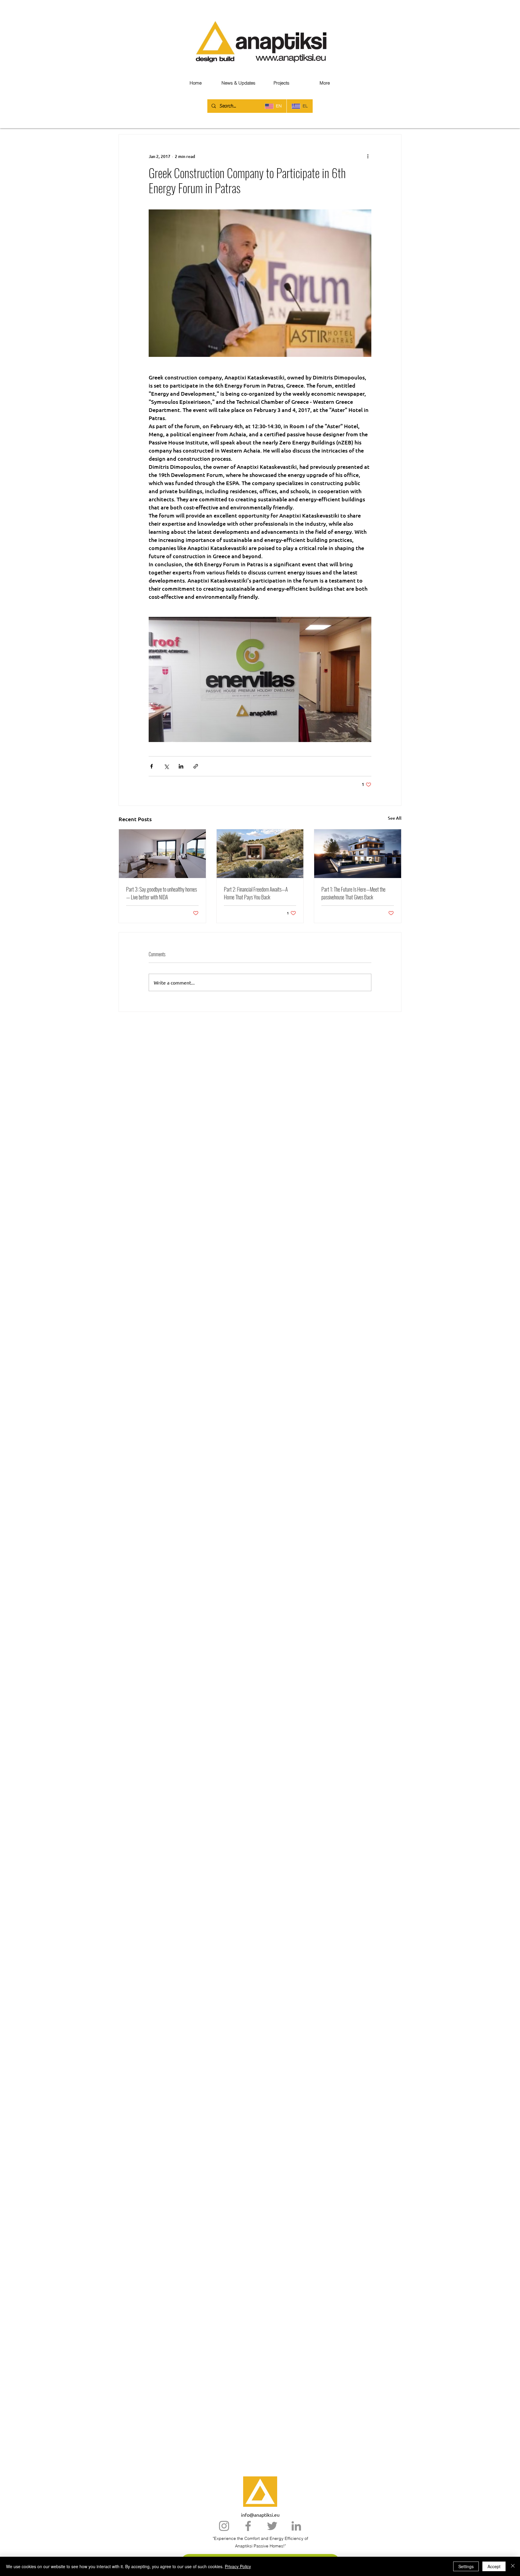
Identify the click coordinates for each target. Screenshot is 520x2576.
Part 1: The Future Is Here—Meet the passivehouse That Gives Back (353, 893)
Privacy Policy (238, 2566)
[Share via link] (196, 766)
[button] (325, 83)
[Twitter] (272, 2526)
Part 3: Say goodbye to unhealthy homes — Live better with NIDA (161, 893)
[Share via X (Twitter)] (166, 766)
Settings (466, 2566)
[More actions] (368, 156)
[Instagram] (224, 2526)
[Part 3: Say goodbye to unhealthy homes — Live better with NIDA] (162, 854)
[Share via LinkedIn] (181, 766)
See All (395, 818)
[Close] (513, 2566)
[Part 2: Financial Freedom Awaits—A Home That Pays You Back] (260, 854)
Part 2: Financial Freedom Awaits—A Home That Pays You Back (256, 893)
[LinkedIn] (296, 2526)
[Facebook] (248, 2526)
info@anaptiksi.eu (260, 2515)
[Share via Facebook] (152, 766)
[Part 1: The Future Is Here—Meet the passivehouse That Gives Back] (358, 854)
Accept (494, 2566)
